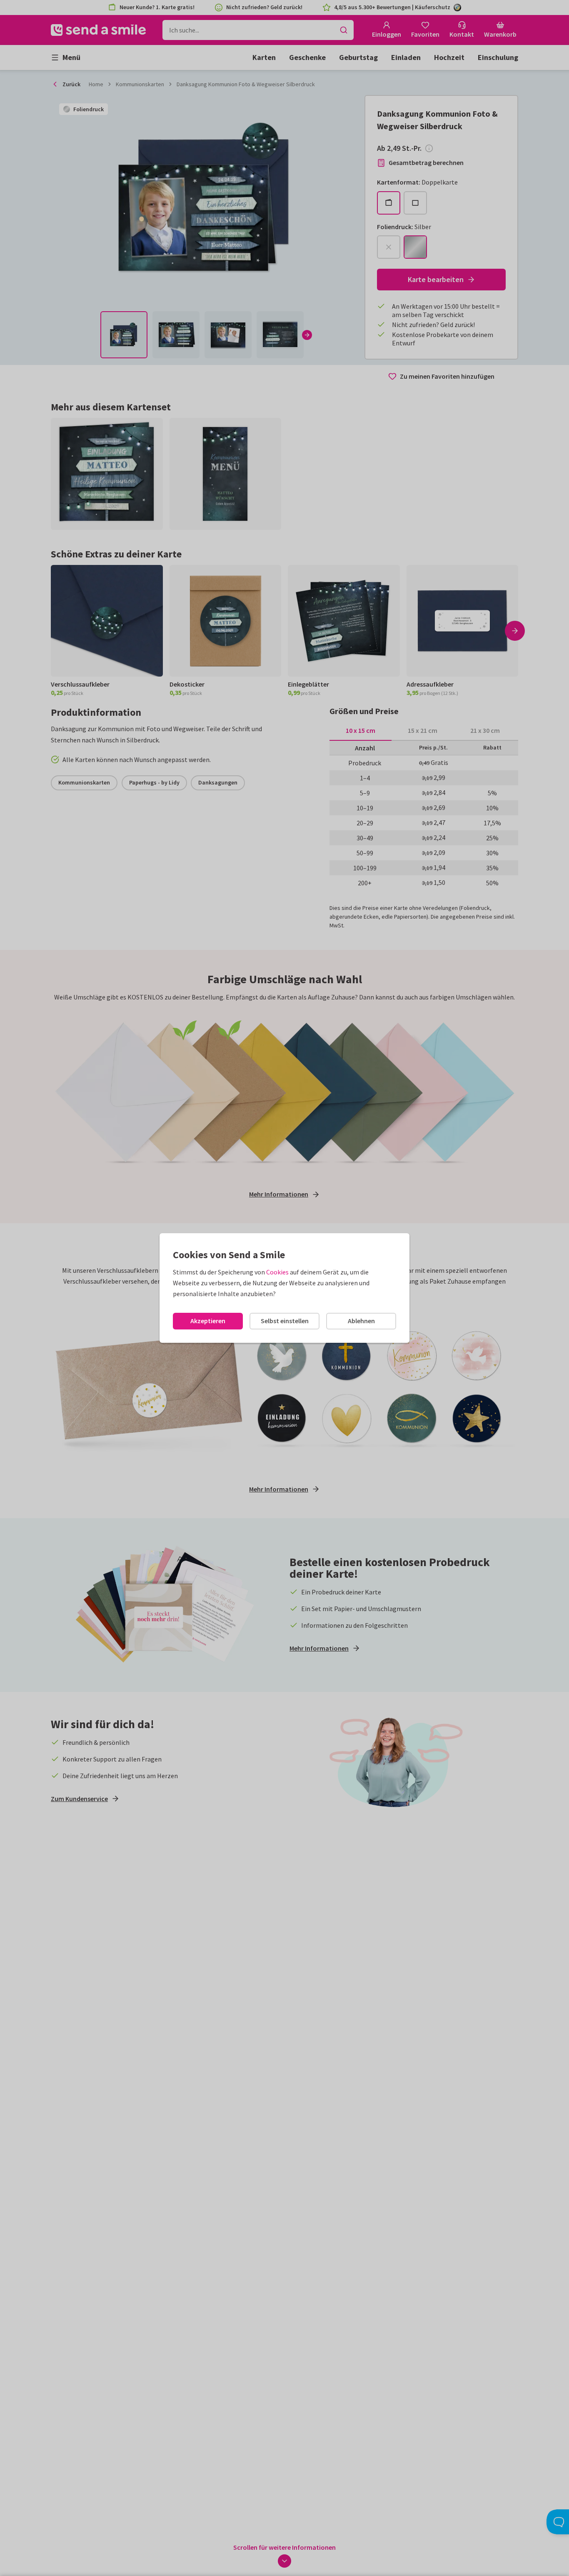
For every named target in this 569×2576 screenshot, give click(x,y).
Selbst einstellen (285, 1321)
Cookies (277, 1272)
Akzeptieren (208, 1321)
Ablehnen (361, 1321)
